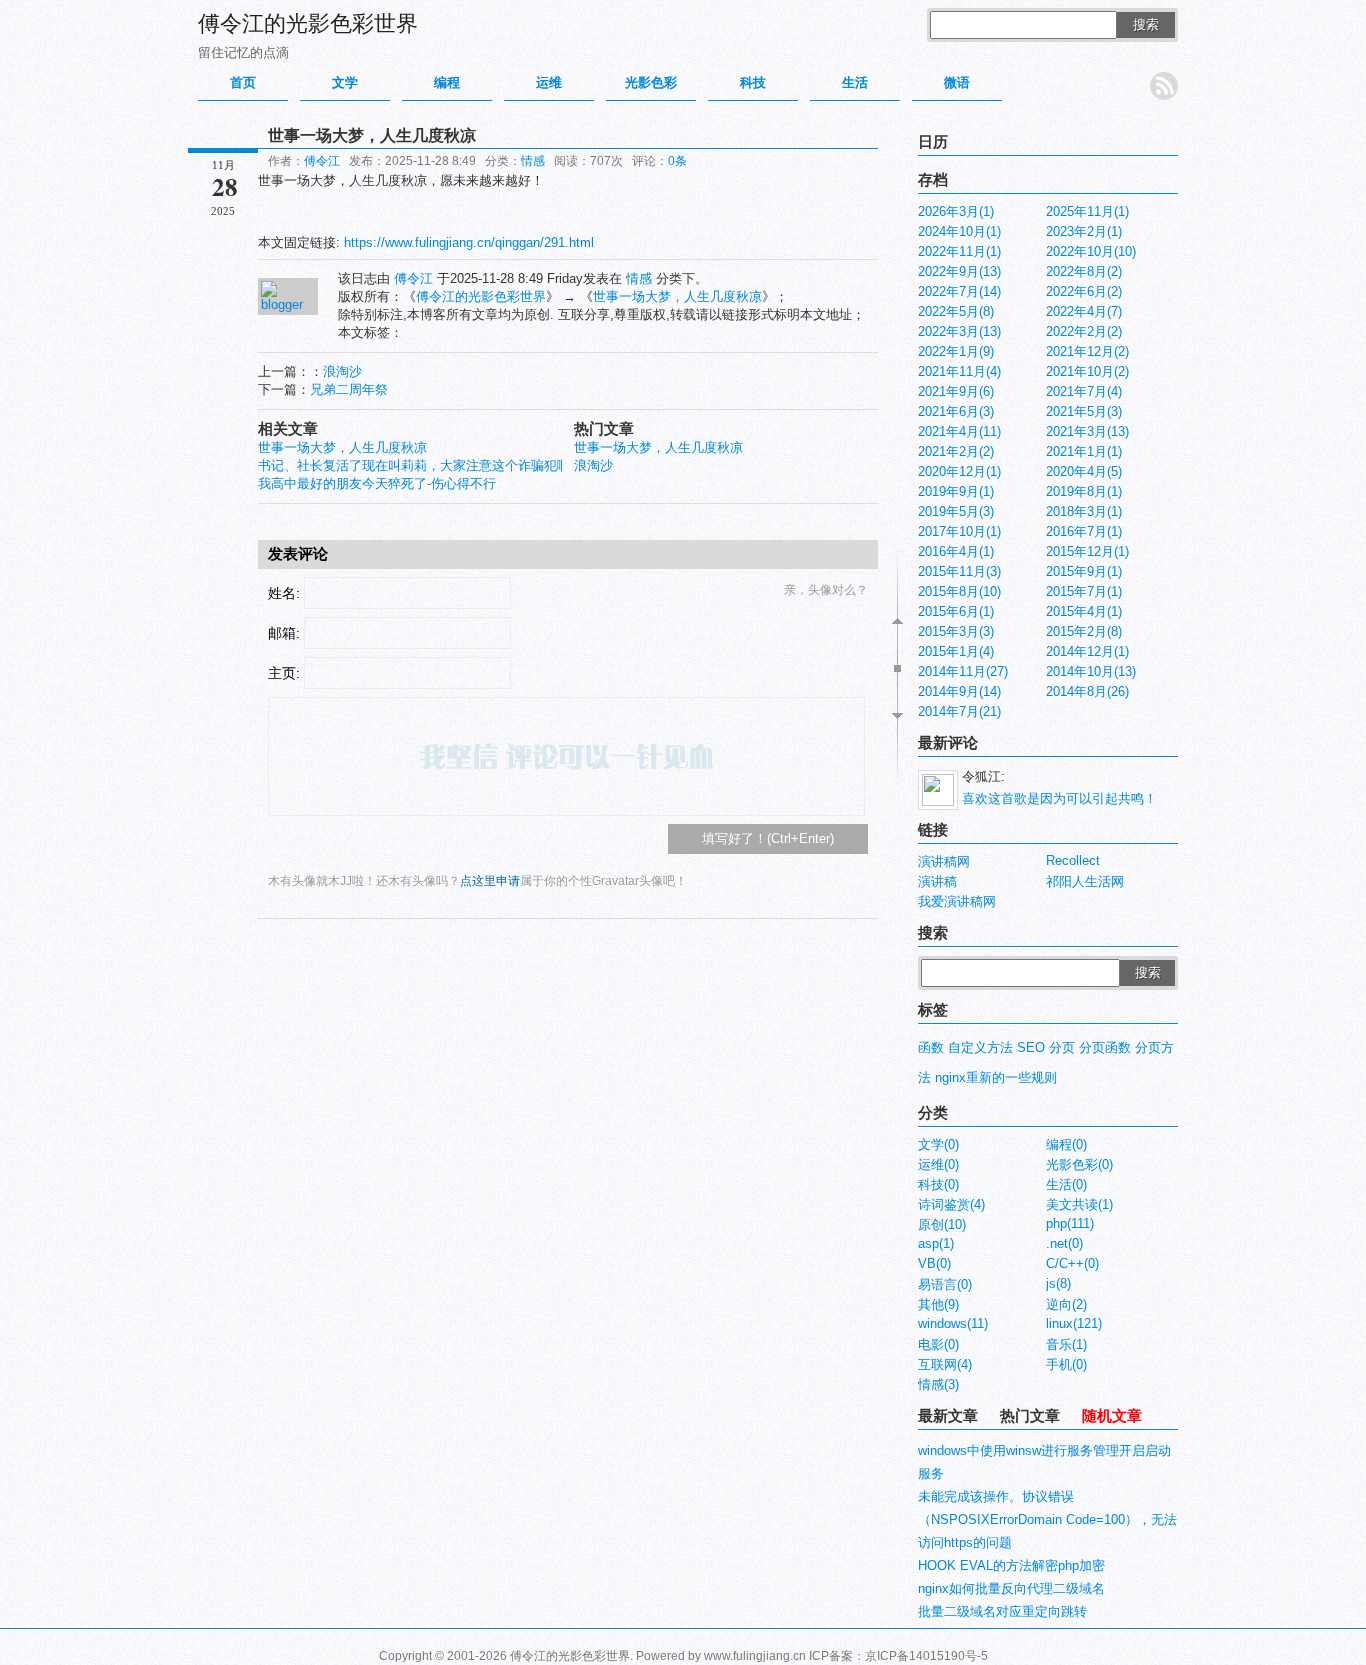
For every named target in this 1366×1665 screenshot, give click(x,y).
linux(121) (1074, 1323)
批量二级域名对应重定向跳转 (1002, 1611)
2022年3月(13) (959, 331)
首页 (243, 82)
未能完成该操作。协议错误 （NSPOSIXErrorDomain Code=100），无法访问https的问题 (1047, 1519)
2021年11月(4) (959, 371)
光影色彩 (651, 82)
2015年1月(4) (956, 651)
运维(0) (938, 1164)
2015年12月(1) (1087, 551)
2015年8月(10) (959, 591)
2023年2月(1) (1084, 231)
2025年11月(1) (1087, 211)
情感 (533, 161)
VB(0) (934, 1263)
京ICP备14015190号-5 (926, 1656)
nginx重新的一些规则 (996, 1077)
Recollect (1073, 860)
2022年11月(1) (959, 251)
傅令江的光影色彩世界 (308, 23)
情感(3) (938, 1384)
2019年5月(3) (956, 511)
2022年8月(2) (1084, 271)
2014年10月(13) (1091, 671)
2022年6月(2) (1084, 291)
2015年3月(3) (956, 631)
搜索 (1146, 24)
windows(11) (953, 1323)
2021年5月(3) (1084, 411)
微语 (957, 82)
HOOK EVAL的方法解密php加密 (1011, 1565)
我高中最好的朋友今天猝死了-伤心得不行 (377, 483)
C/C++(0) (1072, 1263)
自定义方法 (980, 1047)
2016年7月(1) (1084, 531)
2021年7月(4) (1084, 391)
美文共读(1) (1079, 1204)
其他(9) (938, 1304)
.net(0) (1064, 1243)
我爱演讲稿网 (957, 901)
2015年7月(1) (1084, 591)
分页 (1062, 1047)
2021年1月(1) (1084, 451)
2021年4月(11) (959, 431)
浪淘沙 (342, 371)
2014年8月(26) (1087, 691)
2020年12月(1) (959, 471)
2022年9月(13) (959, 271)
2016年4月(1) (956, 551)
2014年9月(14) (959, 691)
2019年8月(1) (1084, 491)
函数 (931, 1047)
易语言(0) (945, 1284)
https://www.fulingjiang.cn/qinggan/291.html (469, 242)
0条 (677, 161)
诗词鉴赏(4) (951, 1204)
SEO (1031, 1047)
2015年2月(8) (1084, 631)
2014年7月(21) (959, 711)
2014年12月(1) (1087, 651)
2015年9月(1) (1084, 571)
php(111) (1070, 1223)
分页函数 (1105, 1047)
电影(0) (938, 1344)
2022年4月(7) (1084, 311)
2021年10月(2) (1087, 371)
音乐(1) (1066, 1344)
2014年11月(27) (963, 671)
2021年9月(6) (956, 391)
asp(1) (936, 1243)
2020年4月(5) (1084, 471)
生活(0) (1066, 1184)
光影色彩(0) (1079, 1164)
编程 (447, 82)
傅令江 (322, 161)
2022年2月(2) (1084, 331)
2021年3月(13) (1087, 431)
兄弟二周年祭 (349, 389)
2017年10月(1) (959, 531)
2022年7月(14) (959, 291)
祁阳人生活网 (1085, 881)
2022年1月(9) (956, 351)
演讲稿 (937, 881)
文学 (345, 82)
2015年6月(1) (956, 611)
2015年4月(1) (1084, 611)
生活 (855, 82)
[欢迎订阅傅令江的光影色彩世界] (1164, 86)
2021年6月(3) (956, 411)
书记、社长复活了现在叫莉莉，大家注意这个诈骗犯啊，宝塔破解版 (453, 465)
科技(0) (938, 1184)
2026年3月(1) (956, 211)
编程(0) (1066, 1144)
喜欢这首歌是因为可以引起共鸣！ (1059, 798)
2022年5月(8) (956, 311)
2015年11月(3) (959, 571)
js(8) (1058, 1283)
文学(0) (938, 1144)
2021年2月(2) (956, 451)
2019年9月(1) (956, 491)
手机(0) (1066, 1364)
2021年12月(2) (1087, 351)
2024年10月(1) (959, 231)
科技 (753, 82)
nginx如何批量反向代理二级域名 (1011, 1588)
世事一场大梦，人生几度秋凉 (677, 296)
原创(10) (942, 1224)
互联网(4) (945, 1364)
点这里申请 (490, 881)
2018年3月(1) (1084, 511)
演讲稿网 (944, 861)
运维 (549, 82)
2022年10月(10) (1091, 251)
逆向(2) (1066, 1304)
